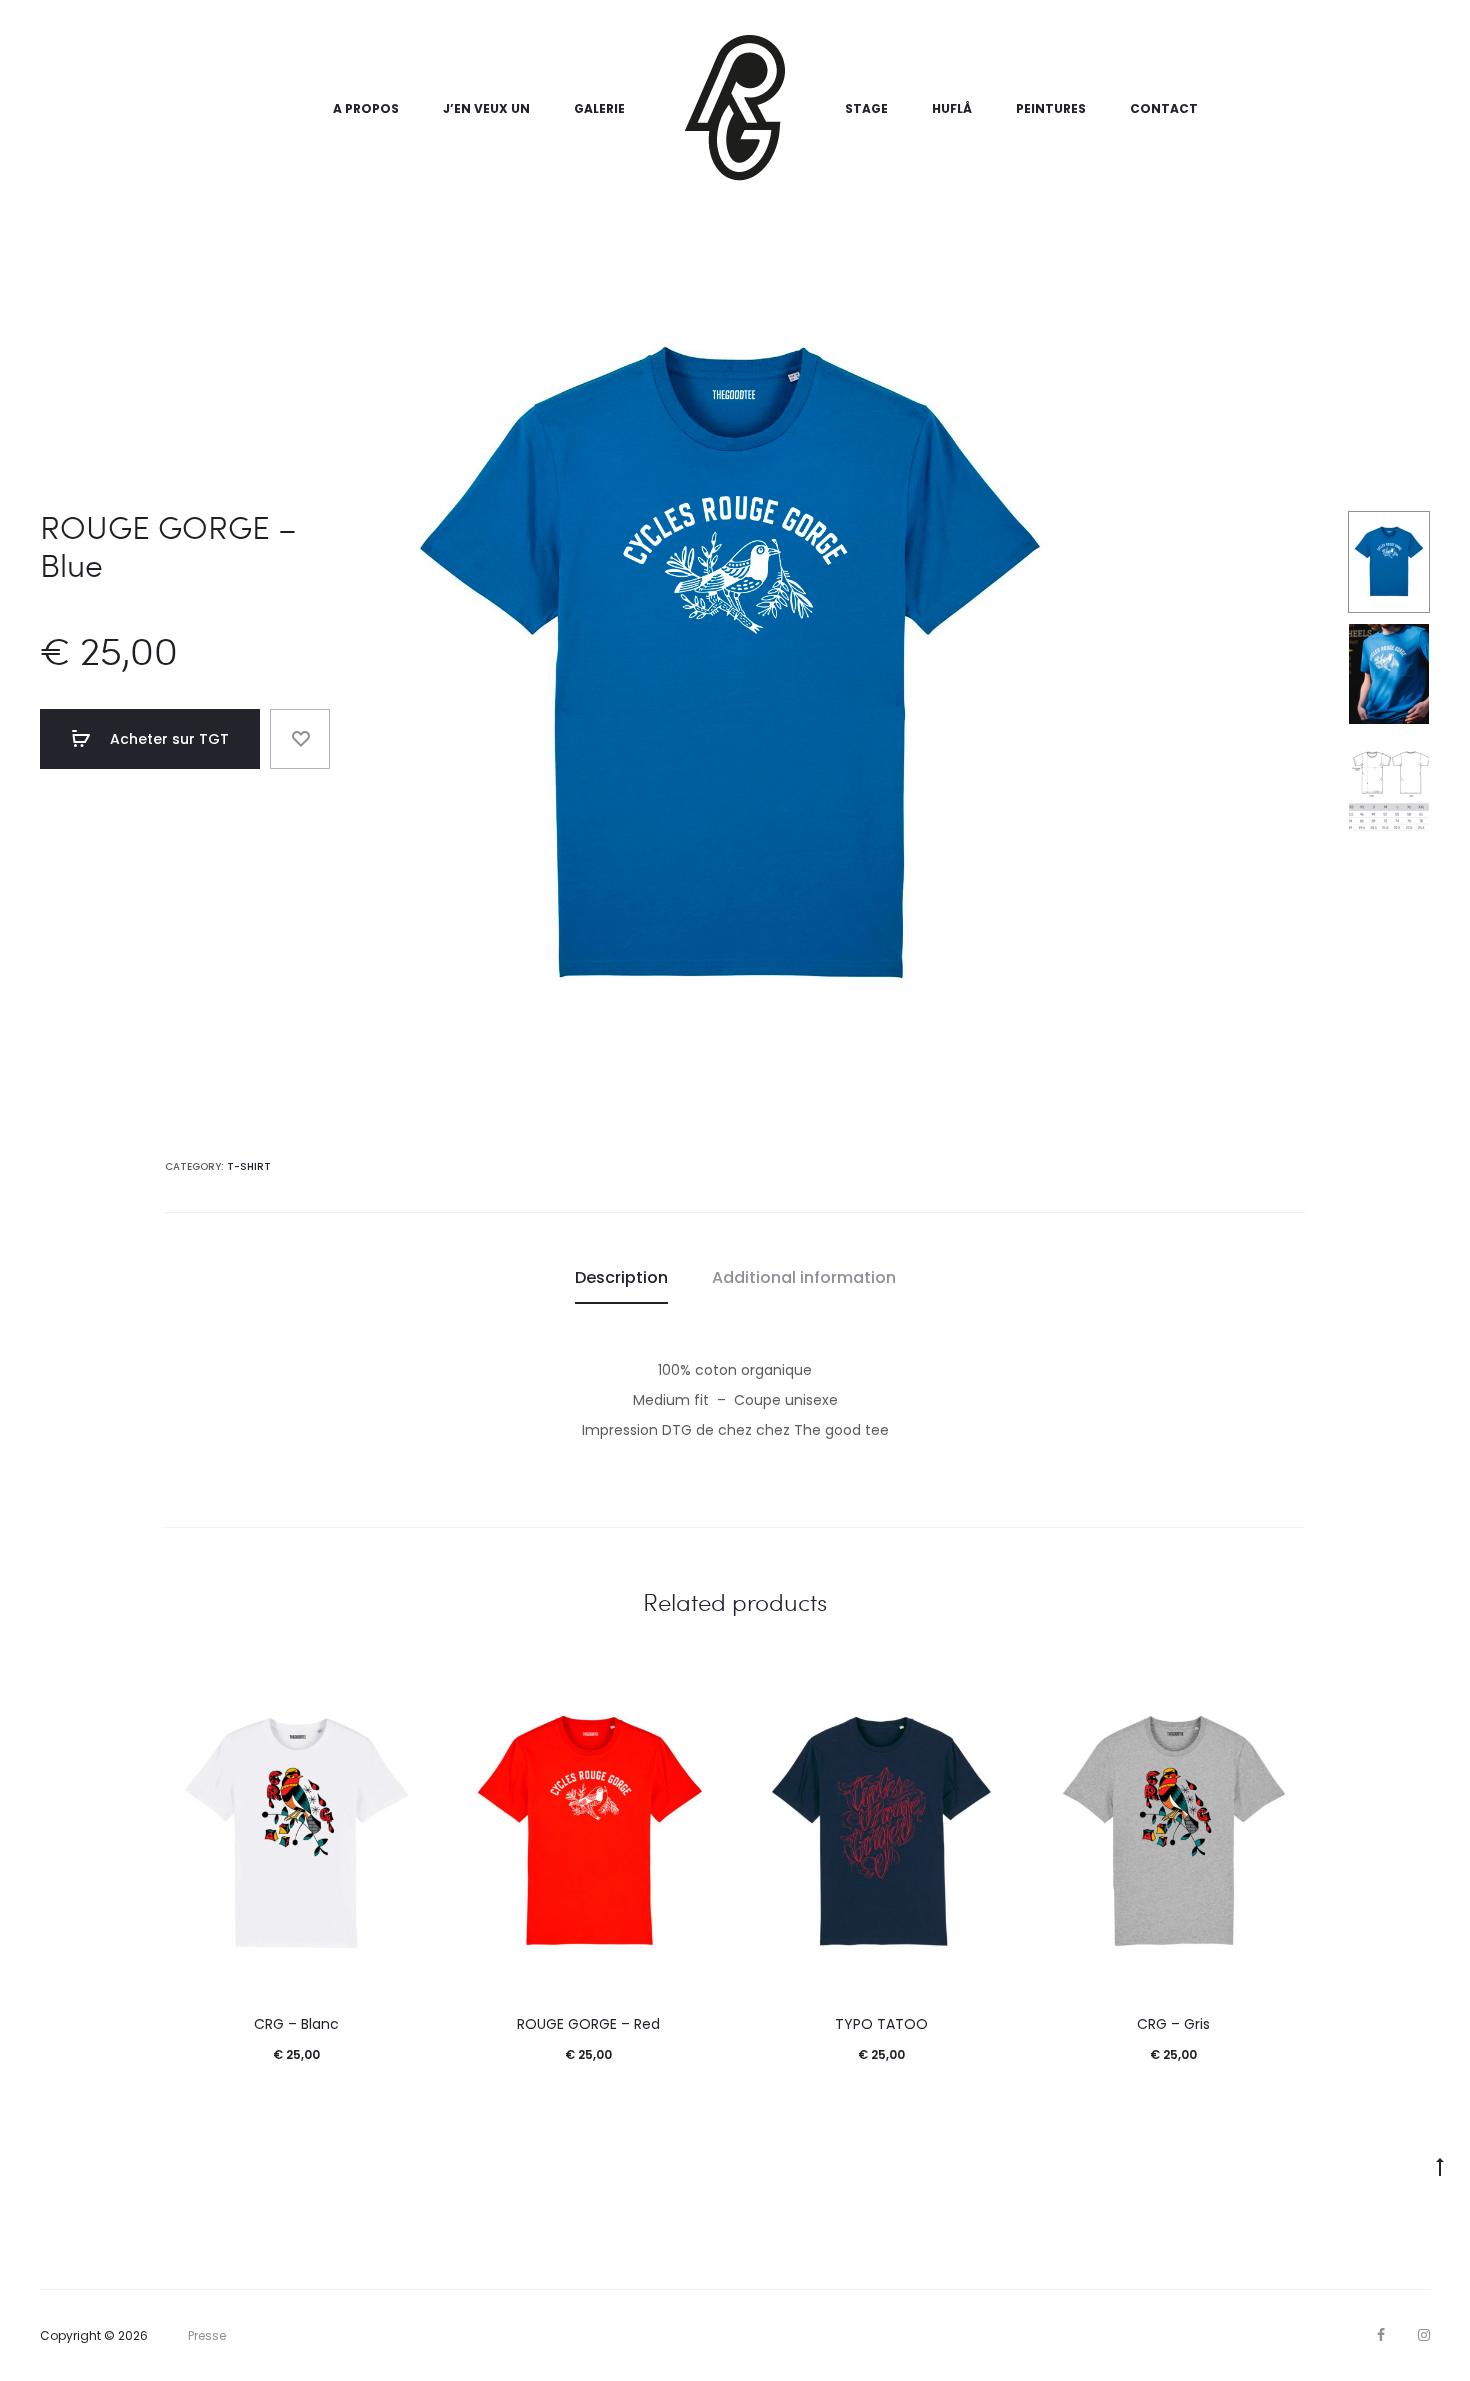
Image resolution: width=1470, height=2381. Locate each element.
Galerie (599, 108)
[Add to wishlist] (300, 739)
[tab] (621, 1278)
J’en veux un (486, 108)
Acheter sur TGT (167, 739)
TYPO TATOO (881, 2024)
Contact (1164, 108)
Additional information (804, 1277)
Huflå (952, 108)
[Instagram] (1424, 2335)
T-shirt (249, 1166)
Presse (207, 2335)
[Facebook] (1381, 2335)
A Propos (366, 108)
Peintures (1051, 108)
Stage (866, 108)
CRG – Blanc (296, 2024)
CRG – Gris (1173, 2024)
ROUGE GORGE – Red (588, 2024)
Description (621, 1277)
